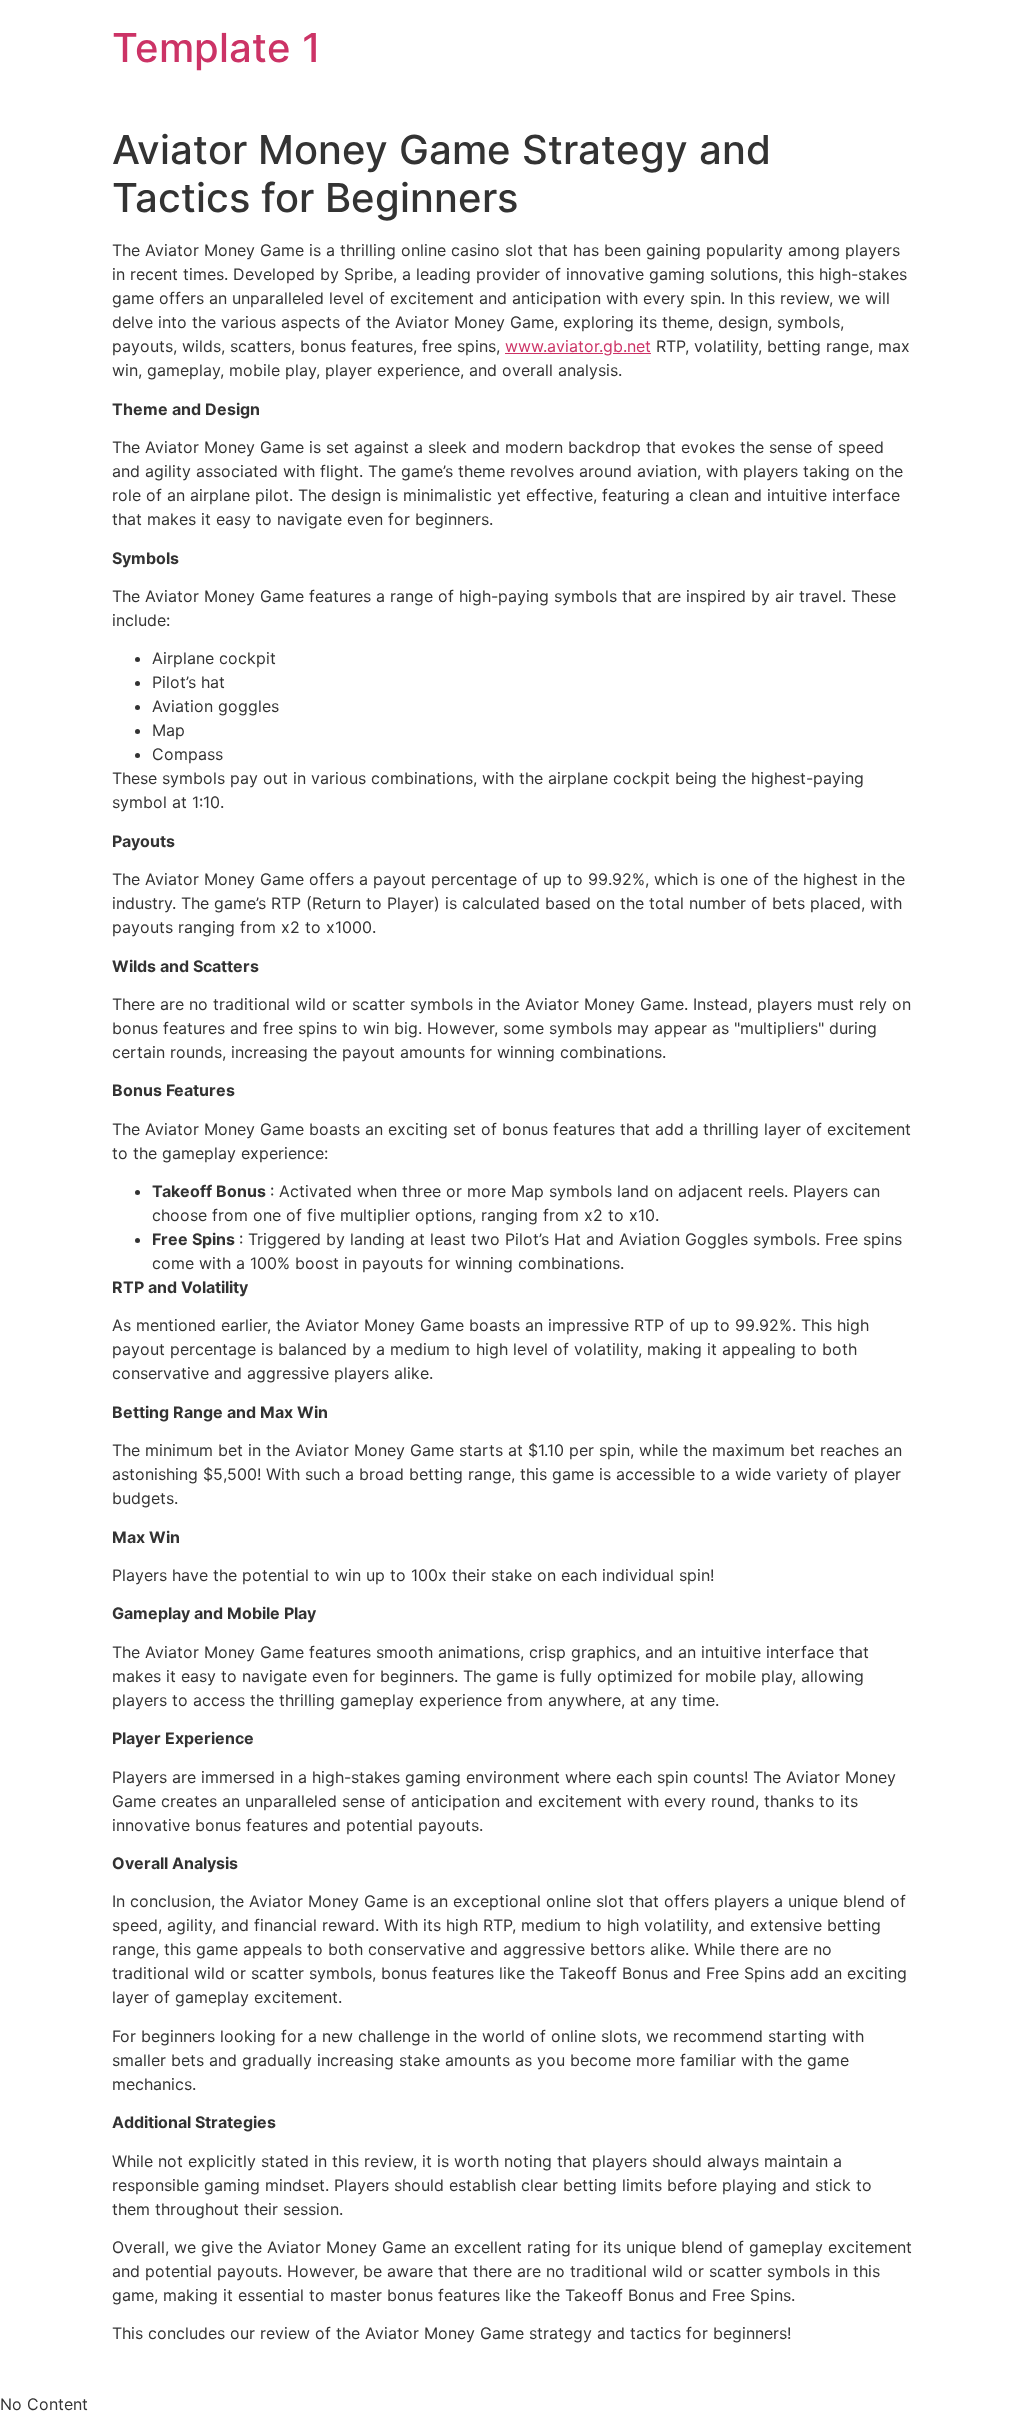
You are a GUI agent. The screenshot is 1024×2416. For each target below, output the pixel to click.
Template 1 (216, 47)
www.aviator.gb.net (578, 346)
